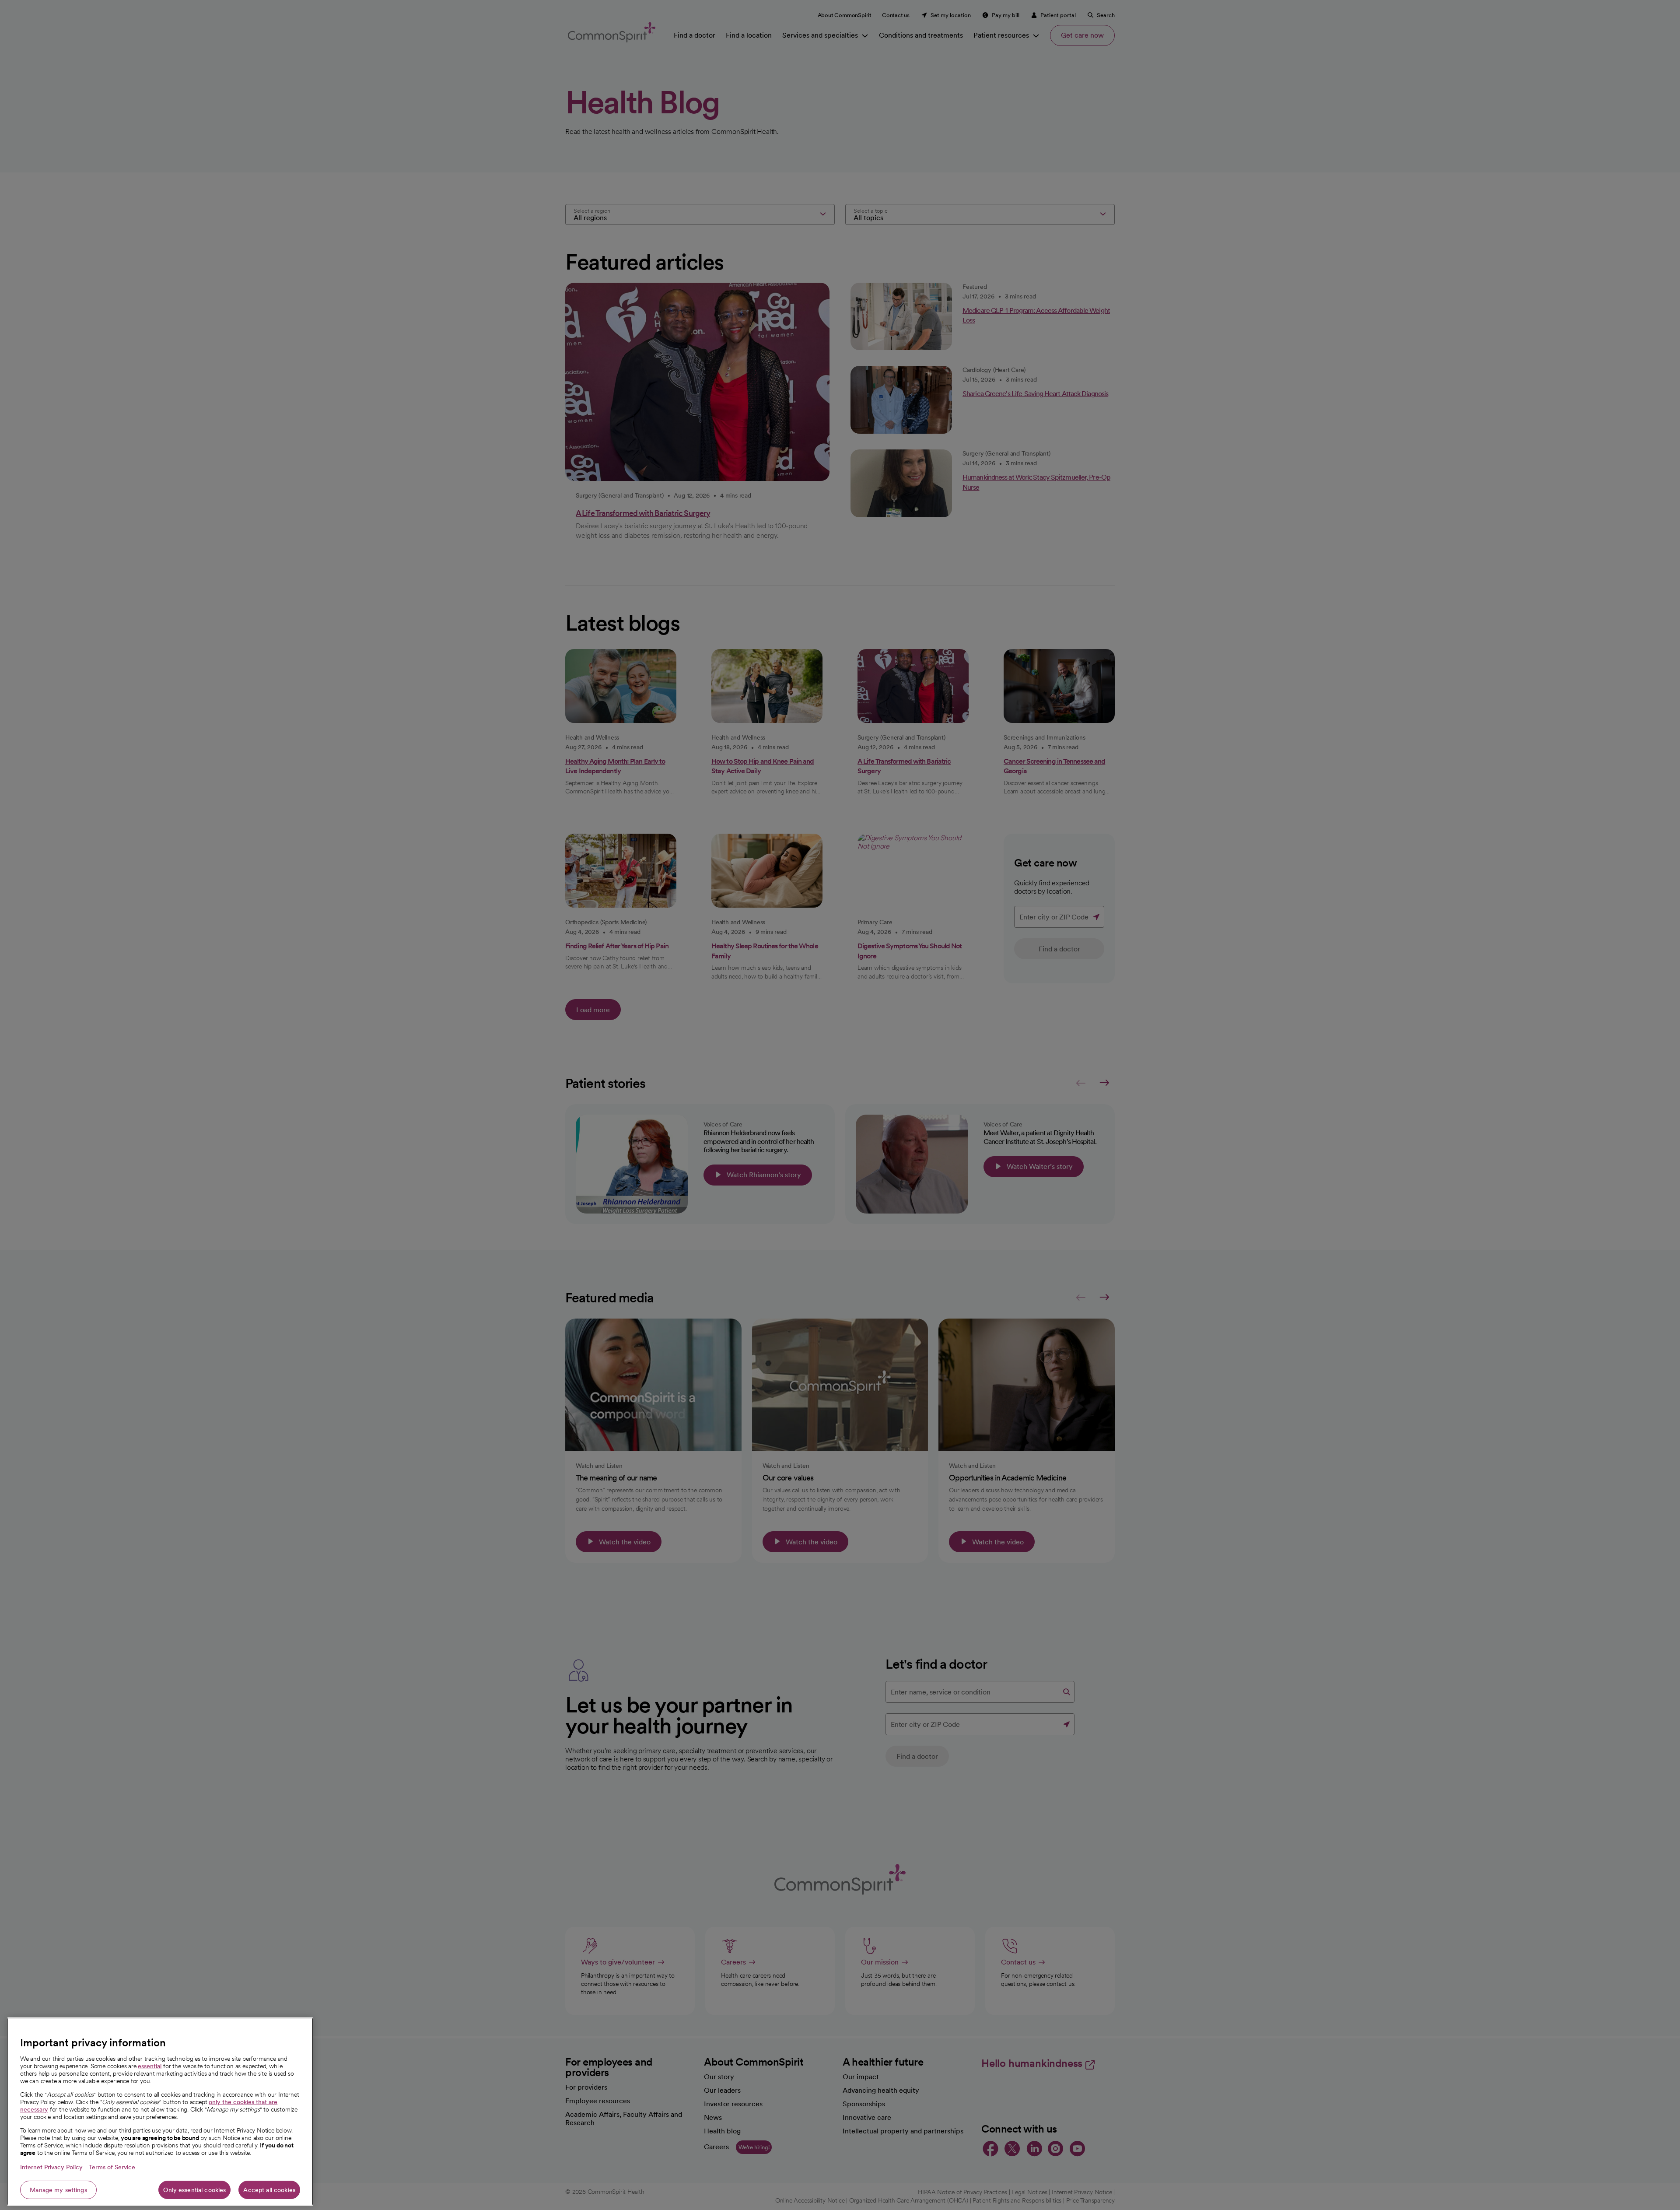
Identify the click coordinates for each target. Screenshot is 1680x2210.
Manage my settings (58, 2190)
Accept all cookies (269, 2190)
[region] (160, 2112)
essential (150, 2066)
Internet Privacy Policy (51, 2167)
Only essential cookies (194, 2190)
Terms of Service (112, 2167)
